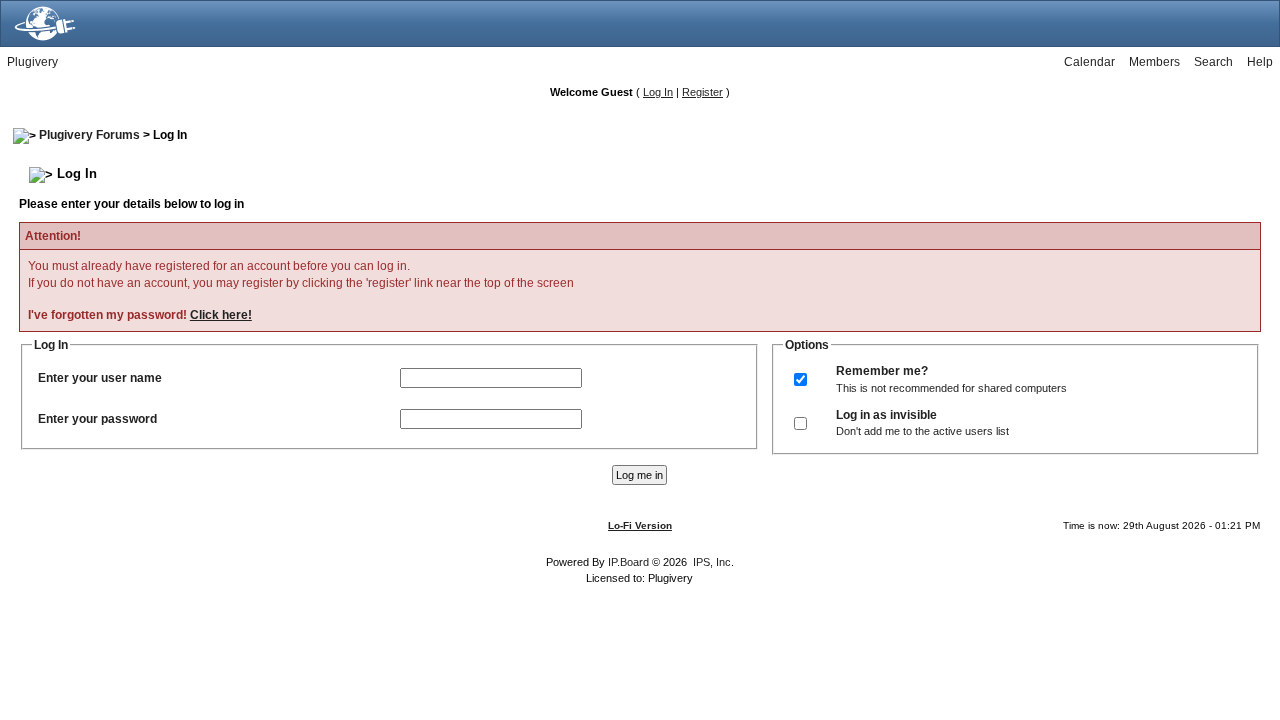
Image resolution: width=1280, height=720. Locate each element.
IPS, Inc (712, 562)
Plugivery (32, 62)
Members (1154, 62)
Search (1213, 62)
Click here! (221, 315)
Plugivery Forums (89, 135)
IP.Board (628, 562)
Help (1260, 62)
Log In (658, 92)
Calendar (1089, 62)
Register (702, 92)
